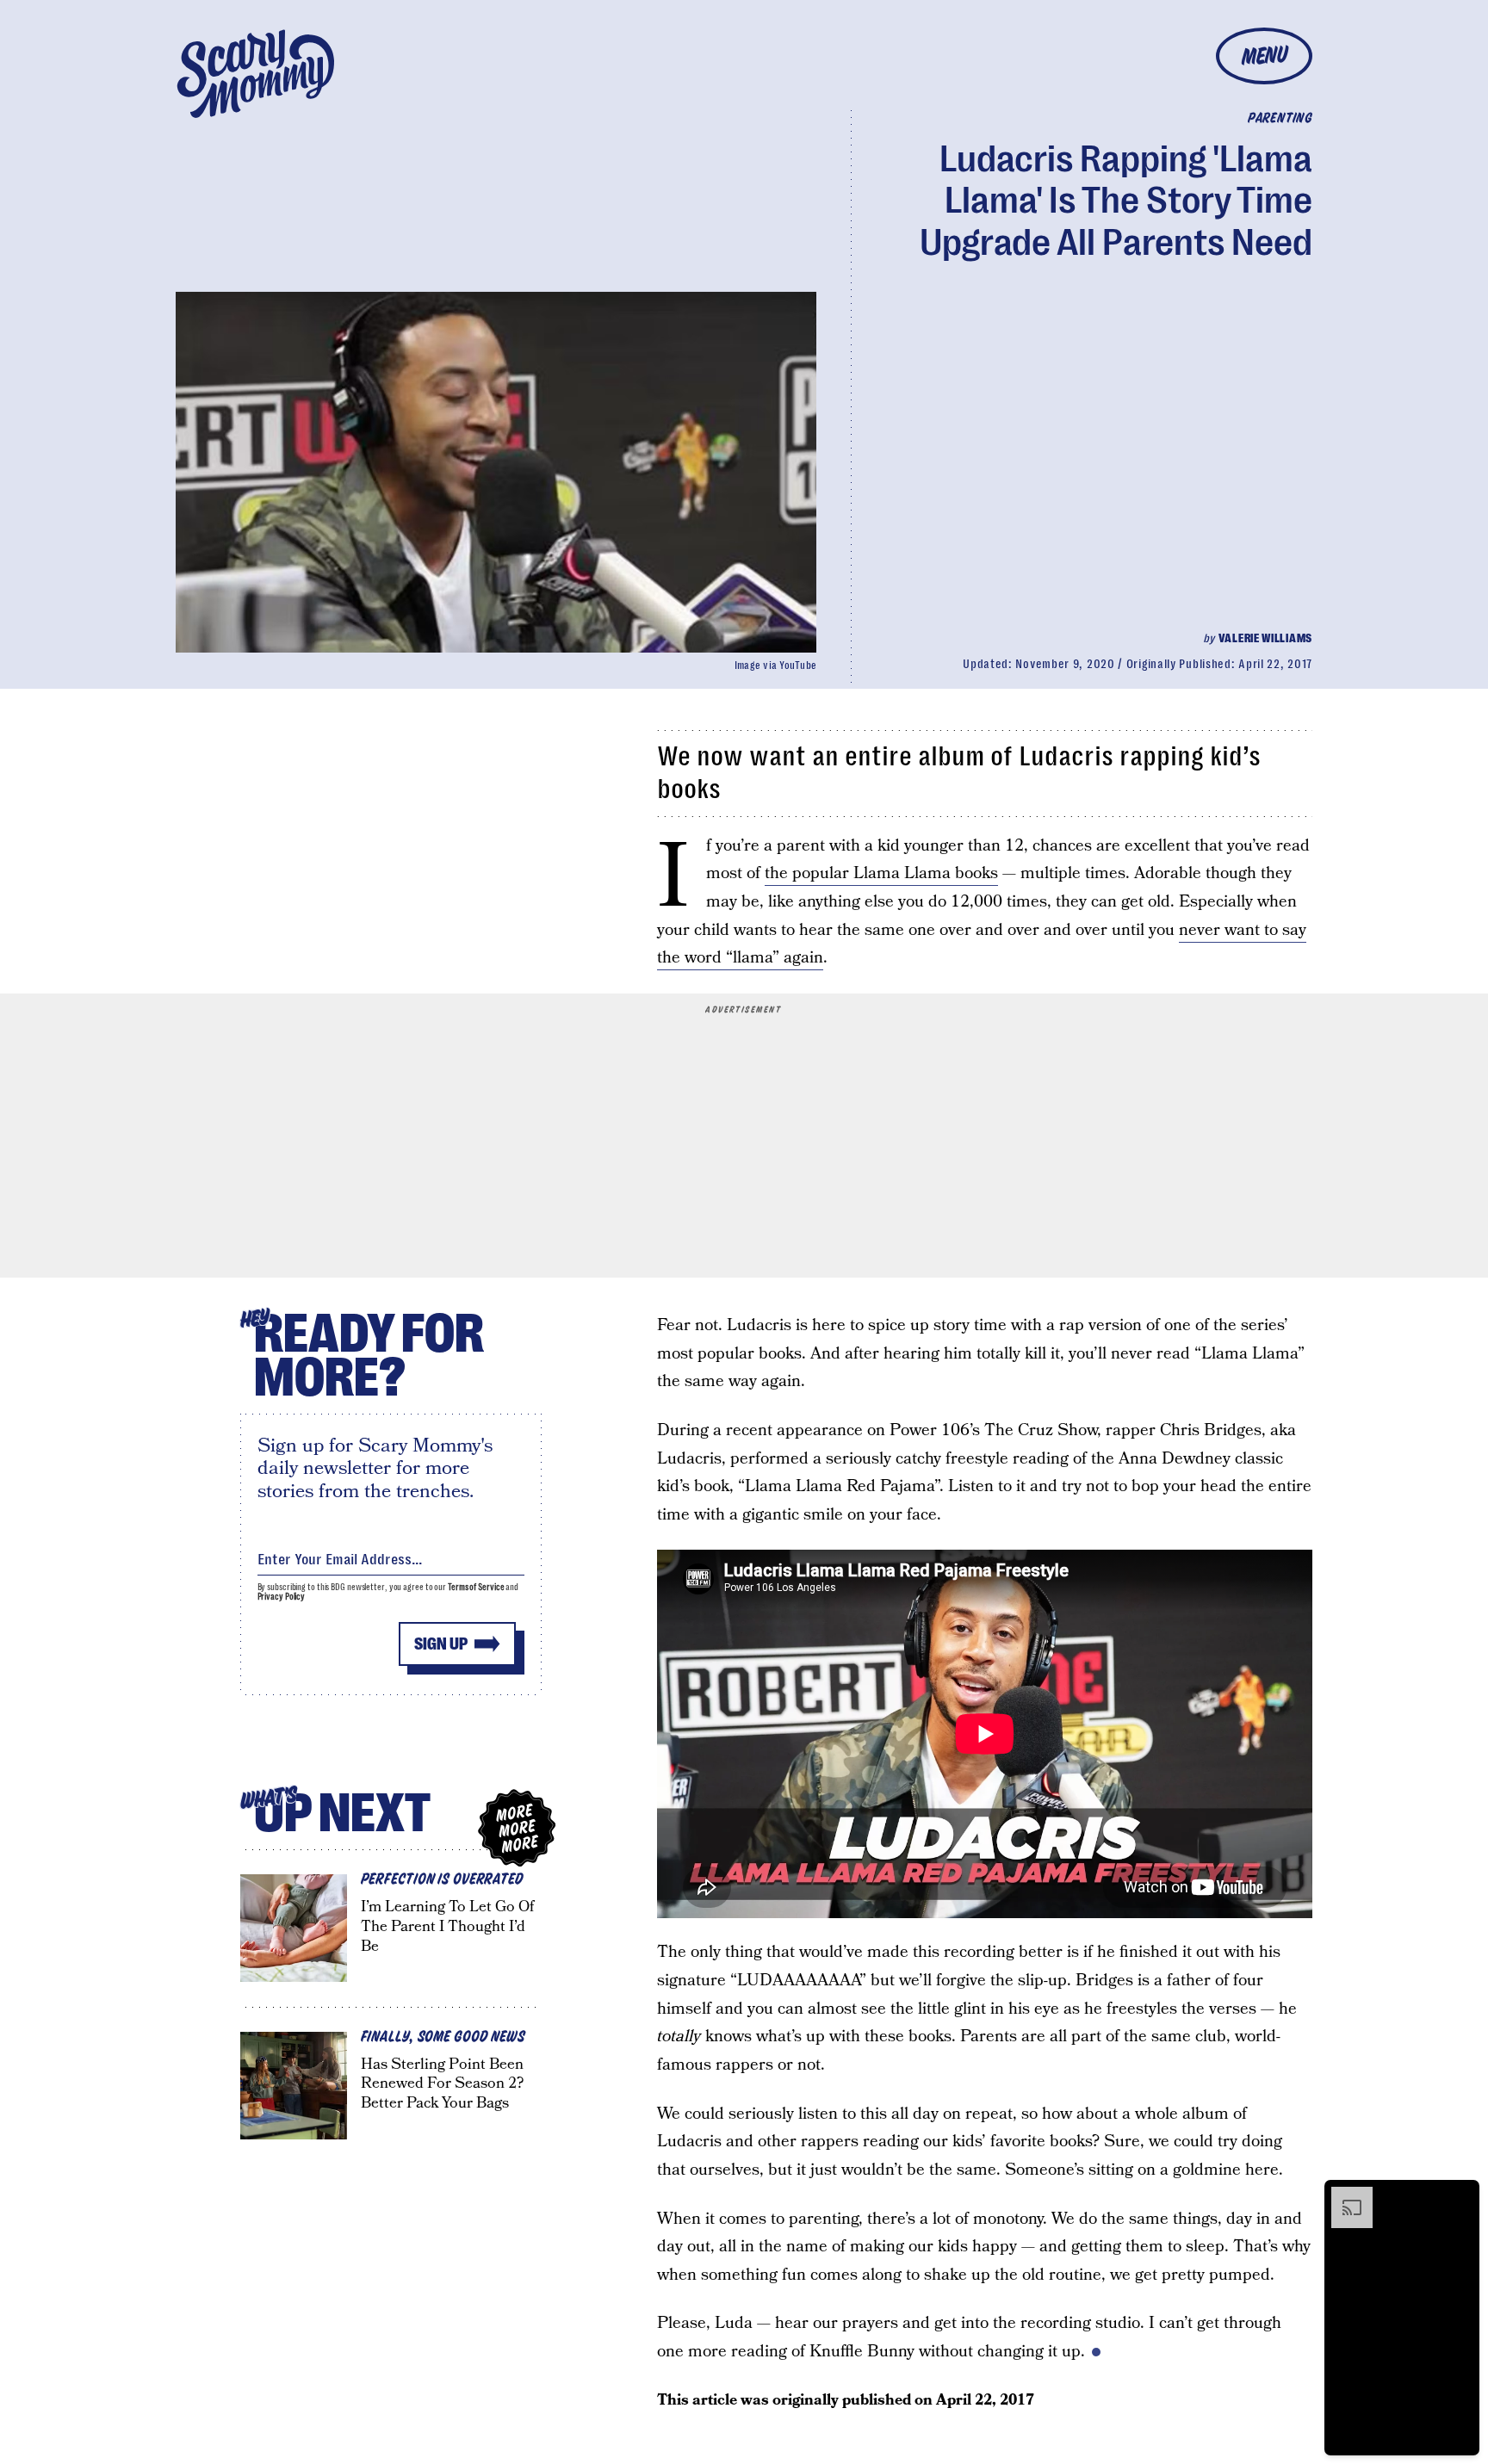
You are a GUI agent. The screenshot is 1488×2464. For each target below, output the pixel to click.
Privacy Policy (282, 1597)
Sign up (441, 1644)
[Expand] (1343, 2195)
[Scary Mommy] (256, 74)
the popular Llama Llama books (881, 873)
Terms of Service (476, 1587)
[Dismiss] (1460, 2195)
